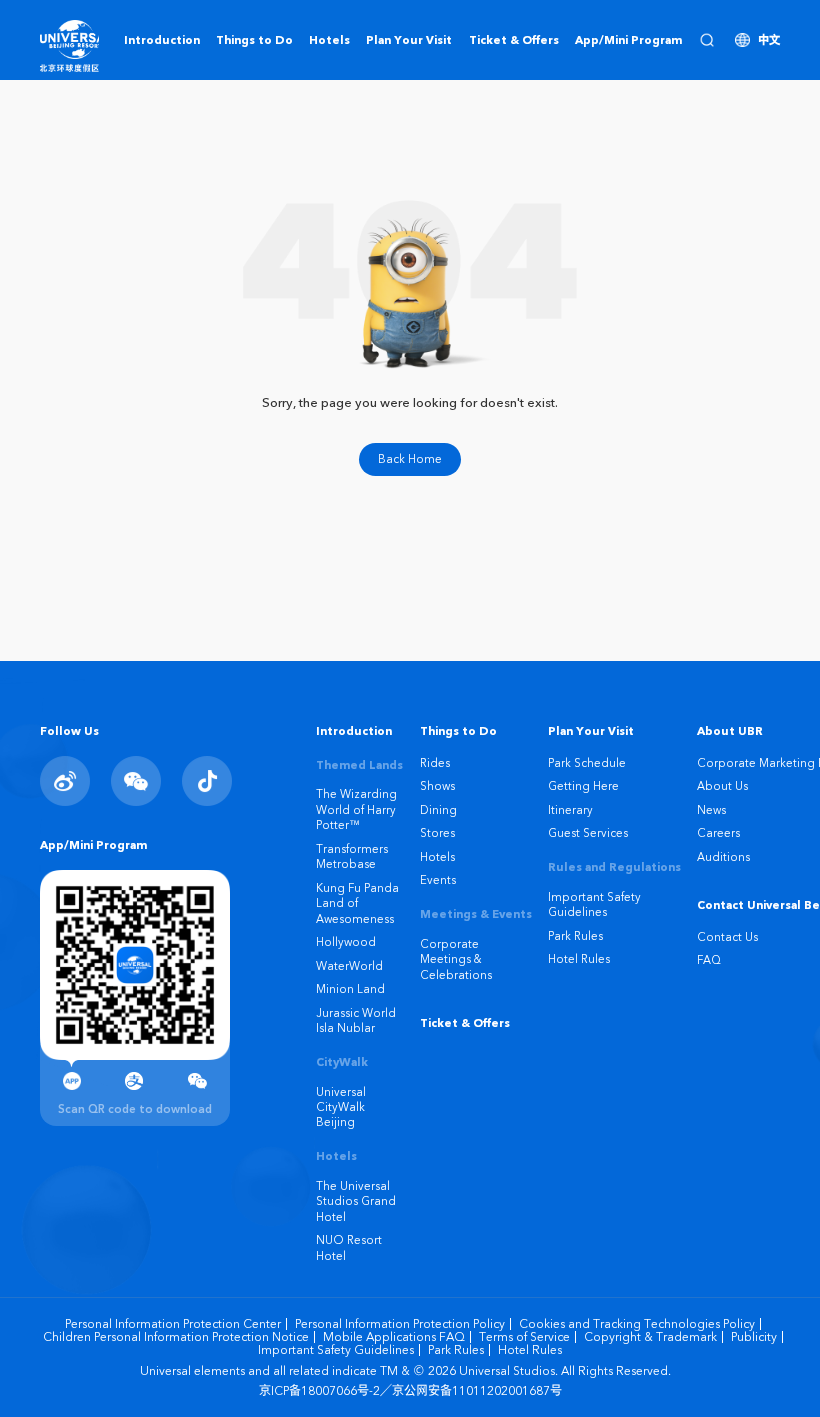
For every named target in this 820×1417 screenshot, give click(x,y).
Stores (437, 833)
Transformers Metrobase (352, 856)
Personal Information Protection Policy (400, 1324)
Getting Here (583, 786)
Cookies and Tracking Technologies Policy (637, 1324)
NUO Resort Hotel (349, 1247)
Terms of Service (524, 1337)
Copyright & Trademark (650, 1337)
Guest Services (588, 833)
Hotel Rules (579, 959)
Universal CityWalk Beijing (341, 1107)
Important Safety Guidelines (594, 904)
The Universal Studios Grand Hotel (356, 1201)
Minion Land (350, 989)
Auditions (723, 857)
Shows (437, 786)
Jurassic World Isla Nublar (356, 1020)
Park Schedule (587, 763)
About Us (722, 786)
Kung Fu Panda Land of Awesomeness (357, 903)
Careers (718, 833)
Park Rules (575, 936)
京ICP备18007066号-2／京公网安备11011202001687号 (410, 1390)
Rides (435, 763)
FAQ (709, 960)
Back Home (410, 459)
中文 (769, 40)
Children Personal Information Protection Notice (176, 1337)
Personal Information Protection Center (173, 1324)
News (711, 810)
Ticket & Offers (465, 1023)
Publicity (754, 1337)
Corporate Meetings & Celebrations (456, 959)
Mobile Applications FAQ (394, 1337)
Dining (438, 810)
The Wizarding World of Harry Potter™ (356, 809)
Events (438, 880)
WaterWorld (349, 966)
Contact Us (727, 937)
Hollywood (346, 942)
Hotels (437, 857)
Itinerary (570, 810)
